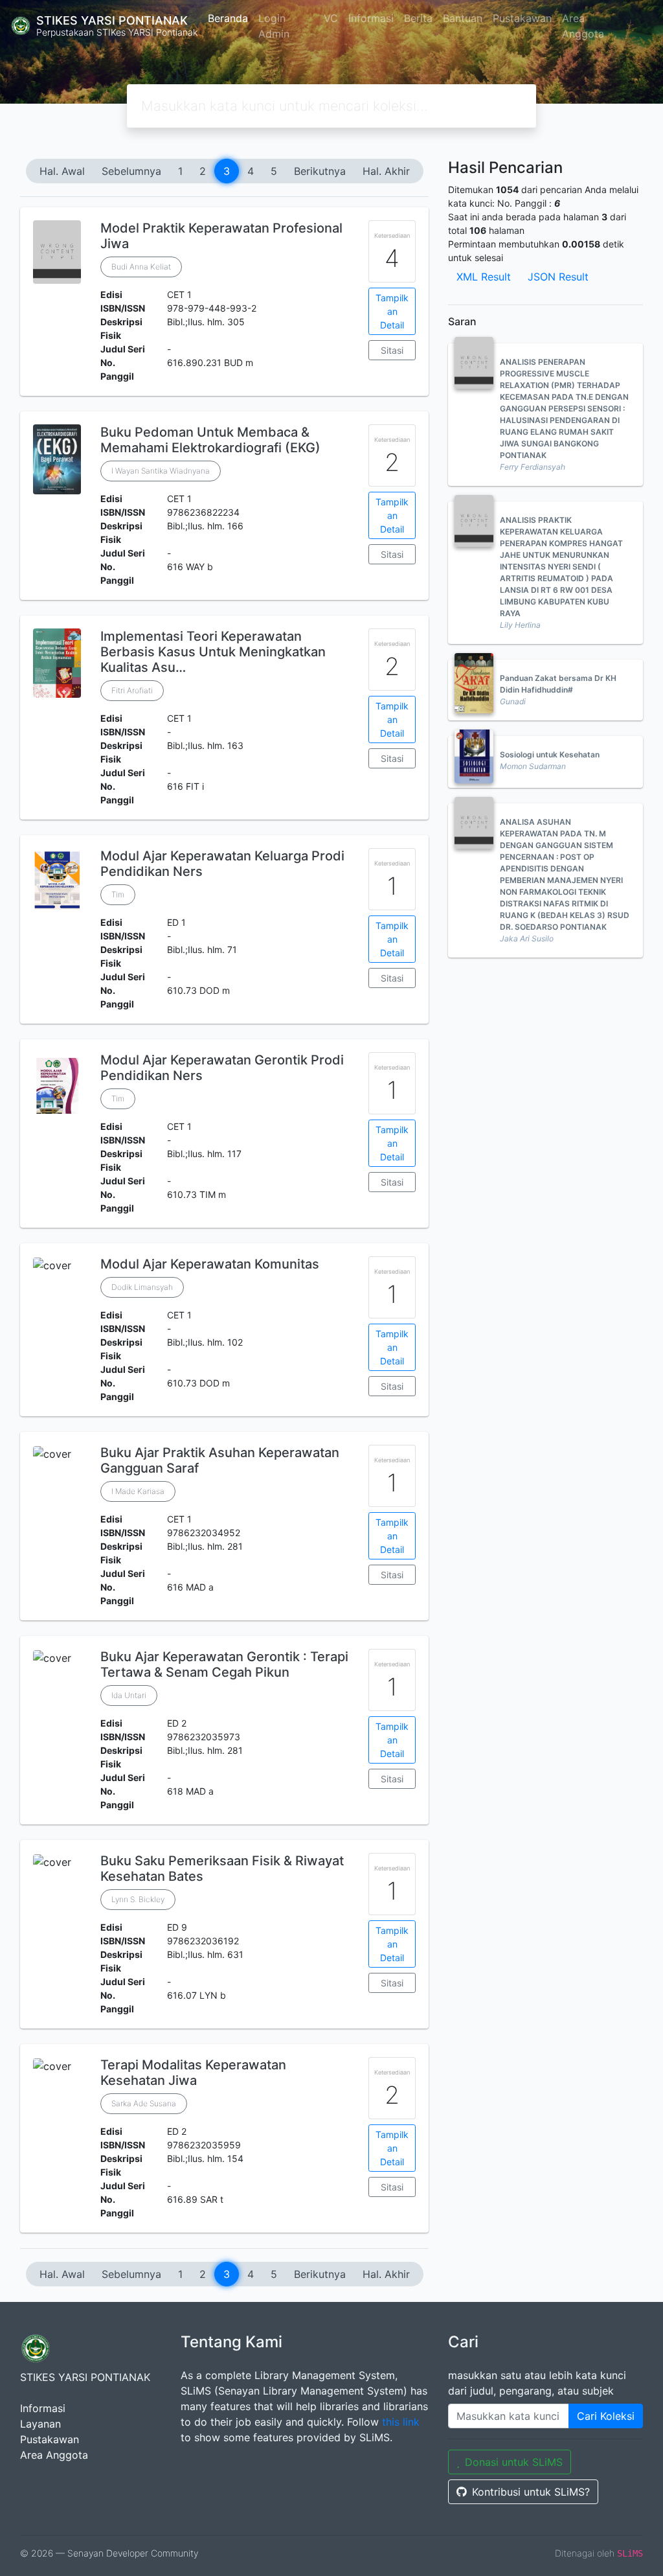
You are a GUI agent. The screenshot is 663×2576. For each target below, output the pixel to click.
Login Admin (274, 26)
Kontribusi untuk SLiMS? (531, 2492)
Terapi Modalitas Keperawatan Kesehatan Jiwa (193, 2073)
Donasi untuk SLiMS (514, 2462)
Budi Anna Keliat (141, 267)
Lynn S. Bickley (138, 1899)
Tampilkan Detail (392, 311)
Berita (418, 18)
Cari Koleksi (606, 2416)
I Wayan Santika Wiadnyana (161, 471)
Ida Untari (129, 1695)
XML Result (484, 277)
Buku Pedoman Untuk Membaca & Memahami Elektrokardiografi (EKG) (210, 440)
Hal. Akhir (386, 171)
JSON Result (558, 277)
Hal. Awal (62, 171)
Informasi (371, 18)
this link (401, 2422)
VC (331, 18)
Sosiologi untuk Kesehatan (550, 754)
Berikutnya (320, 171)
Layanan (40, 2424)
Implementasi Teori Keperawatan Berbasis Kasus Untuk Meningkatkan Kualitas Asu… (213, 652)
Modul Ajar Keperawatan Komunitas (210, 1264)
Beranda (228, 18)
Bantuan (463, 18)
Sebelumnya (131, 171)
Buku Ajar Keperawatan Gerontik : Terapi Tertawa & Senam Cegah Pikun (224, 1664)
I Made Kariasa (138, 1491)
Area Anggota (583, 26)
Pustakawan (522, 18)
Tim (118, 894)
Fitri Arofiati (132, 690)
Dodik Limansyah (142, 1287)
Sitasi (392, 350)
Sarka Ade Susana (144, 2103)
